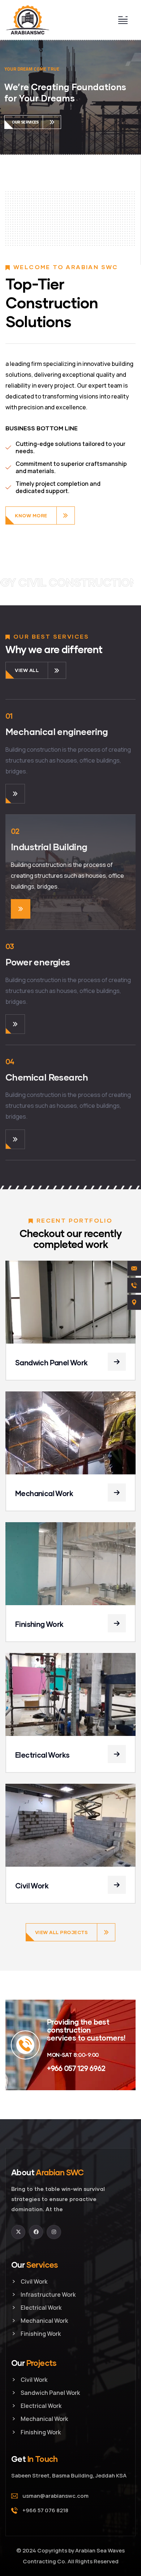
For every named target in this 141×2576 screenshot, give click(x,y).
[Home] (28, 20)
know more (31, 515)
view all (27, 670)
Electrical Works (42, 1755)
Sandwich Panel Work (52, 1362)
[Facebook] (36, 2232)
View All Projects (62, 1932)
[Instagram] (54, 2232)
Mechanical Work (44, 1493)
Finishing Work (39, 1624)
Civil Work (32, 1886)
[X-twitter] (18, 2232)
